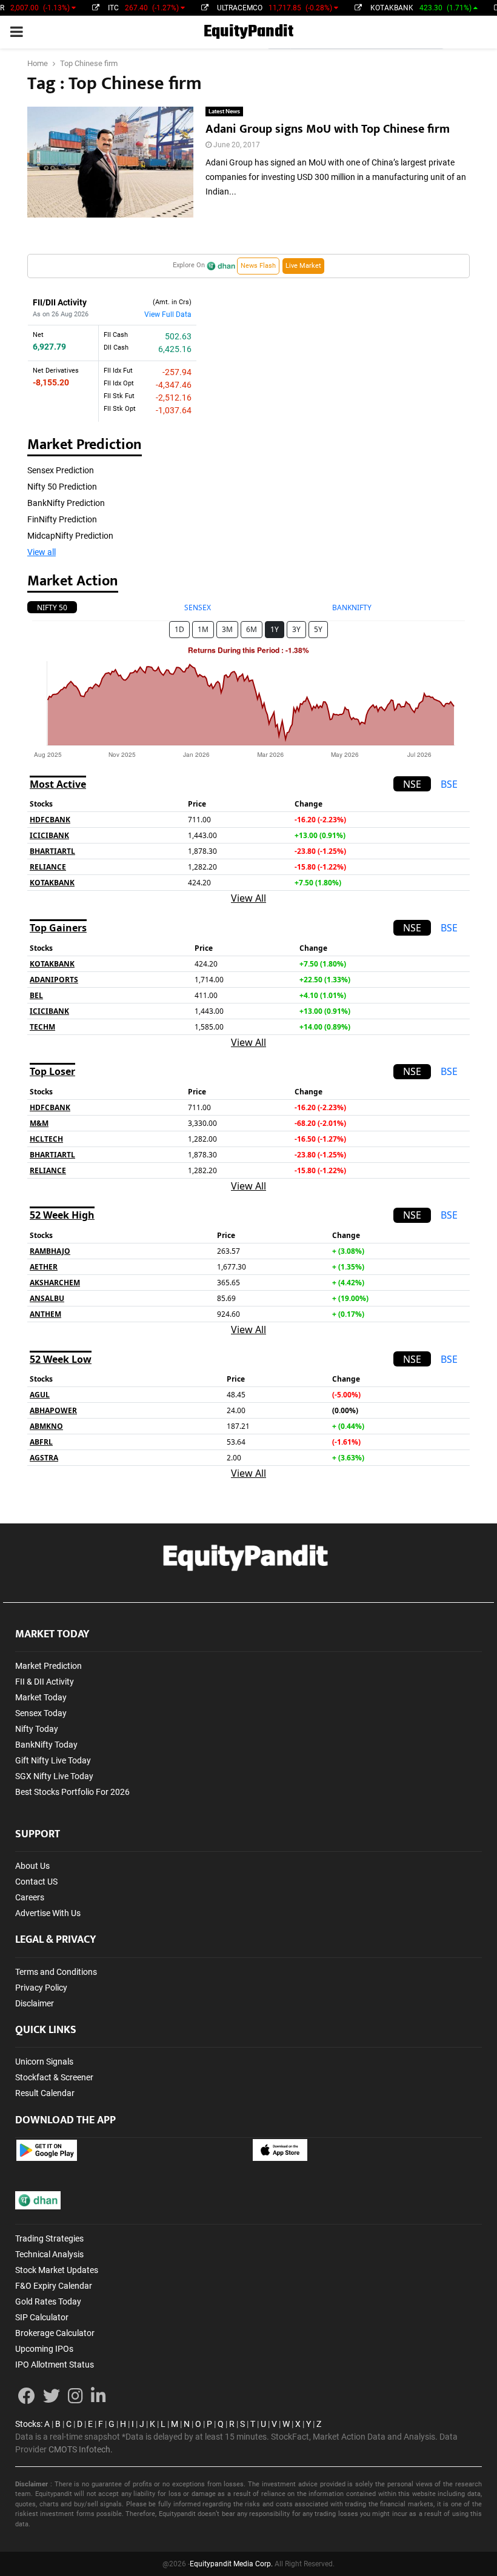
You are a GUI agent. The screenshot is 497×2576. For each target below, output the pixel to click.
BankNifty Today (46, 1745)
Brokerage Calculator (55, 2333)
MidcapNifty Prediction (70, 536)
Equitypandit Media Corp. (231, 2564)
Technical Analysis (49, 2254)
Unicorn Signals (44, 2062)
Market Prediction (48, 1666)
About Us (32, 1866)
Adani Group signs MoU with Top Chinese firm (328, 129)
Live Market (303, 266)
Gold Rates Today (48, 2301)
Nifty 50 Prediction (62, 487)
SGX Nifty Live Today (54, 1776)
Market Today (41, 1697)
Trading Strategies (49, 2238)
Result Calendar (45, 2093)
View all (42, 552)
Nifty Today (37, 1729)
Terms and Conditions (56, 1972)
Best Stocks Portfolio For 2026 (72, 1792)
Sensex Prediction (61, 470)
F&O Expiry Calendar (54, 2286)
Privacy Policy (41, 1988)
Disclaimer (35, 2003)
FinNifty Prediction (62, 519)
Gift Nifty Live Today (53, 1760)
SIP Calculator (42, 2317)
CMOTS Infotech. (81, 2449)
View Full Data (168, 315)
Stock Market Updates (57, 2270)
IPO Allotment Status (55, 2365)
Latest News (224, 111)
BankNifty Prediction (66, 503)
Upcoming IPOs (44, 2349)
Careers (30, 1897)
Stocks (28, 2424)
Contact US (36, 1882)
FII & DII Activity (45, 1682)
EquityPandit (248, 32)
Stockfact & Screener (54, 2077)
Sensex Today (41, 1713)
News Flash (258, 266)
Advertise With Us (48, 1913)
